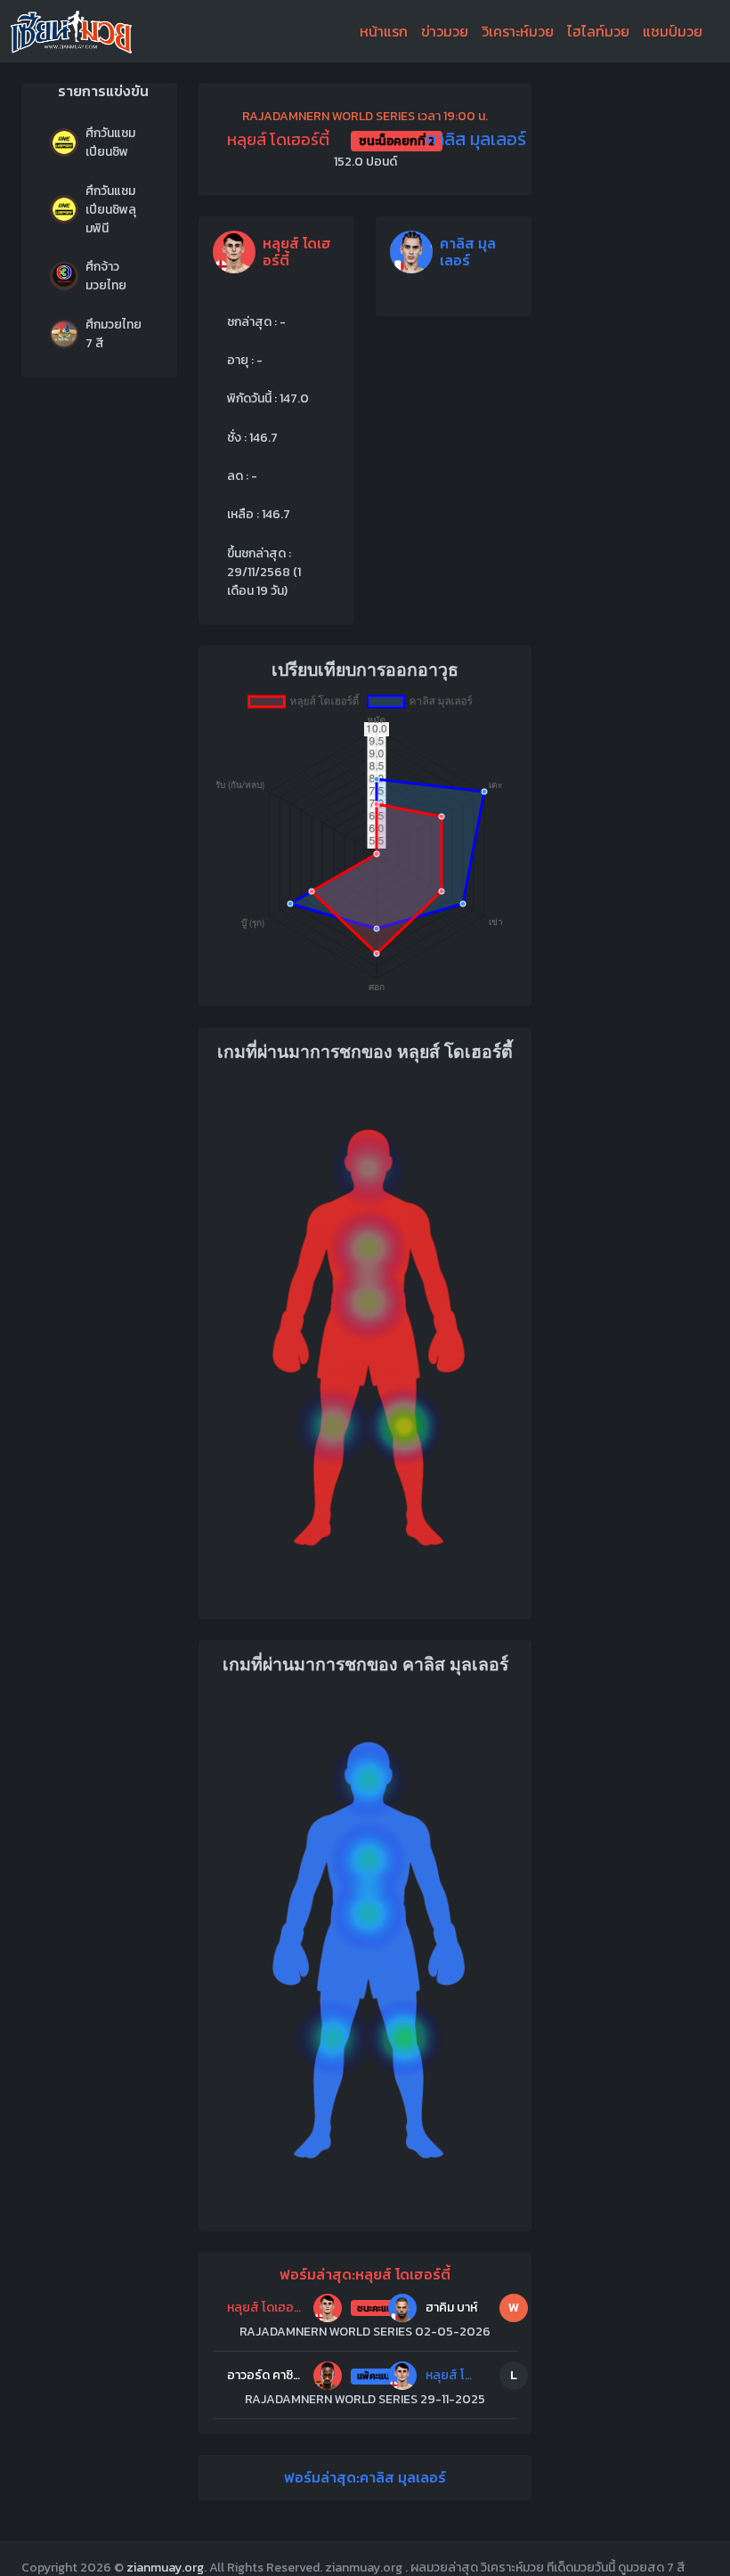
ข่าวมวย (445, 31)
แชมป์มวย (673, 31)
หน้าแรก (384, 31)
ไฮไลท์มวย (598, 31)
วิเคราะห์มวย (518, 31)
